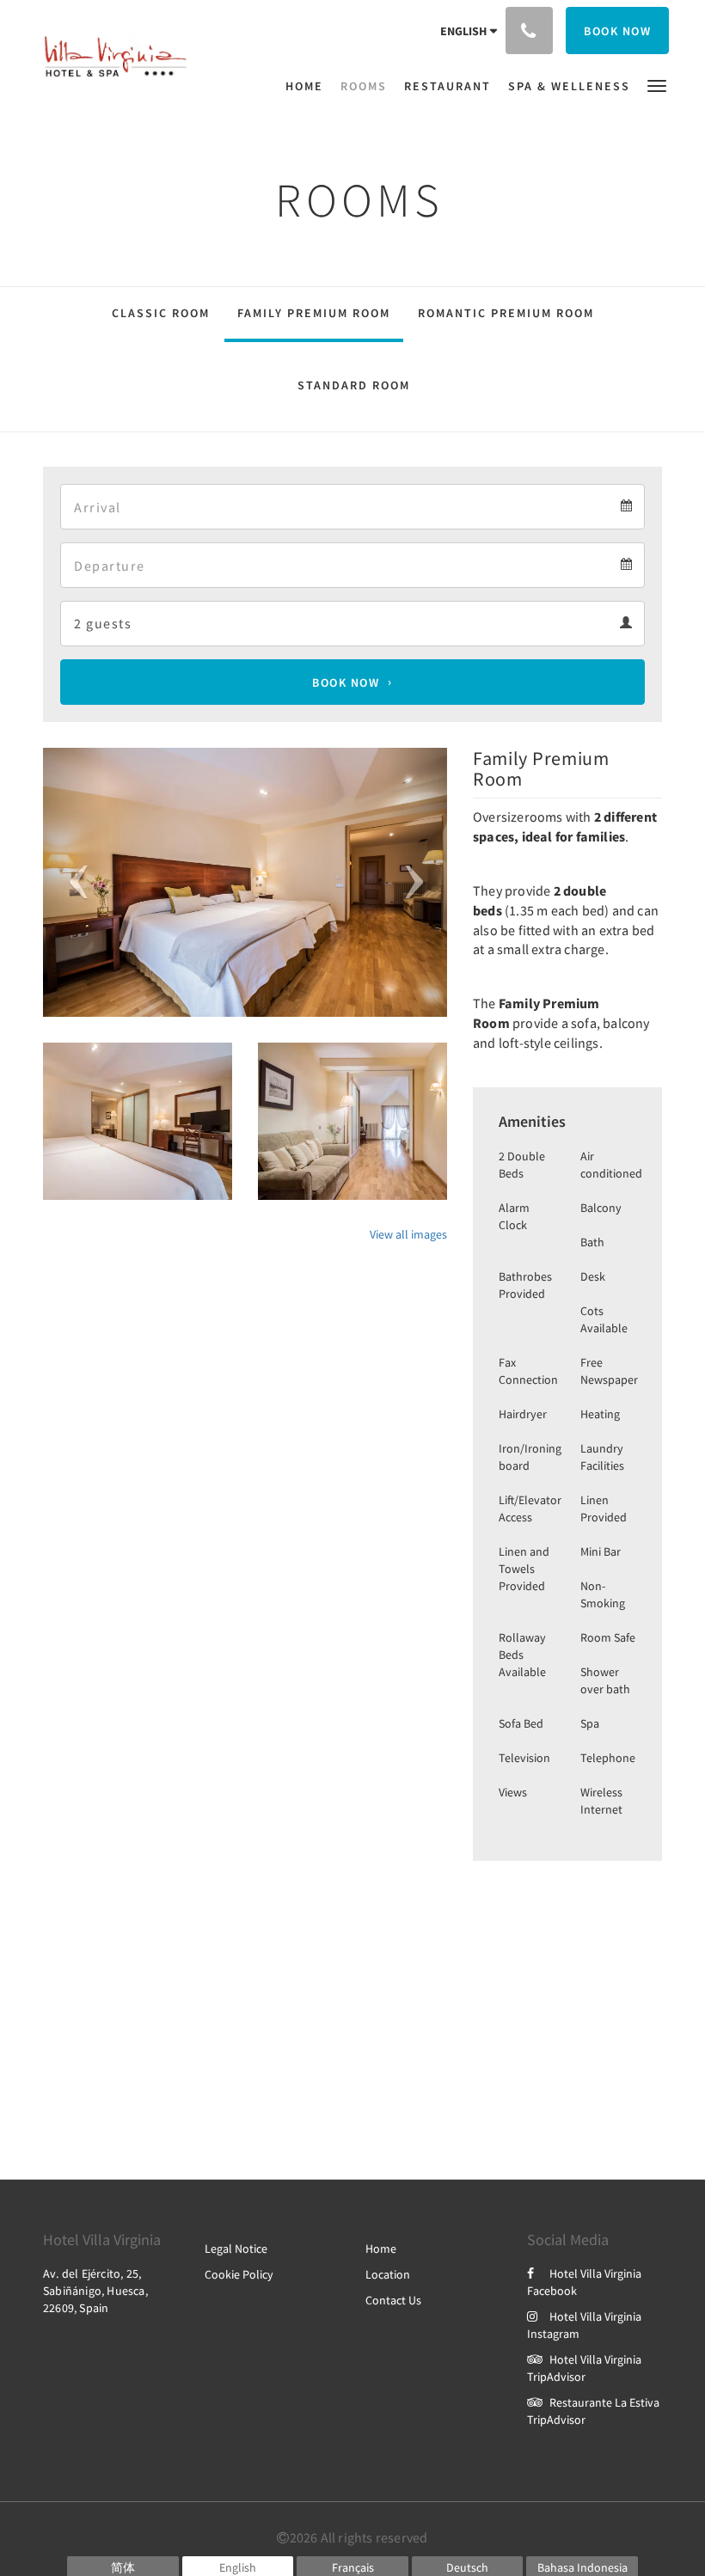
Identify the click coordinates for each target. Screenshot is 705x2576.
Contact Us (393, 2300)
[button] (657, 85)
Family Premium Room (314, 313)
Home (381, 2249)
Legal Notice (236, 2249)
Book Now (346, 682)
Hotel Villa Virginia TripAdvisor (584, 2368)
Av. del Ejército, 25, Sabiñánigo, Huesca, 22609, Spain (95, 2291)
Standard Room (354, 385)
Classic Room (161, 313)
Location (388, 2274)
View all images (408, 1234)
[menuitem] (309, 86)
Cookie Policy (239, 2274)
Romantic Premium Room (506, 313)
